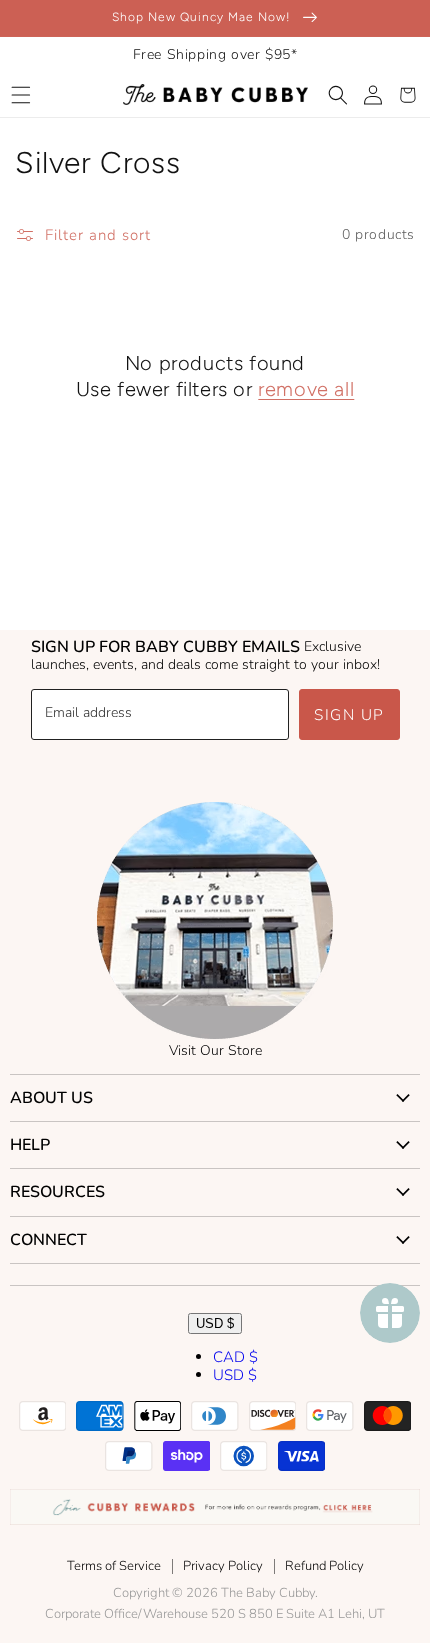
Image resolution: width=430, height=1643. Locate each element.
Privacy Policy (223, 1566)
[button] (20, 95)
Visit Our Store (215, 1050)
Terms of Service (114, 1566)
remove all (306, 389)
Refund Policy (324, 1566)
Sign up (349, 715)
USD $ (215, 1323)
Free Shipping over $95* (215, 54)
